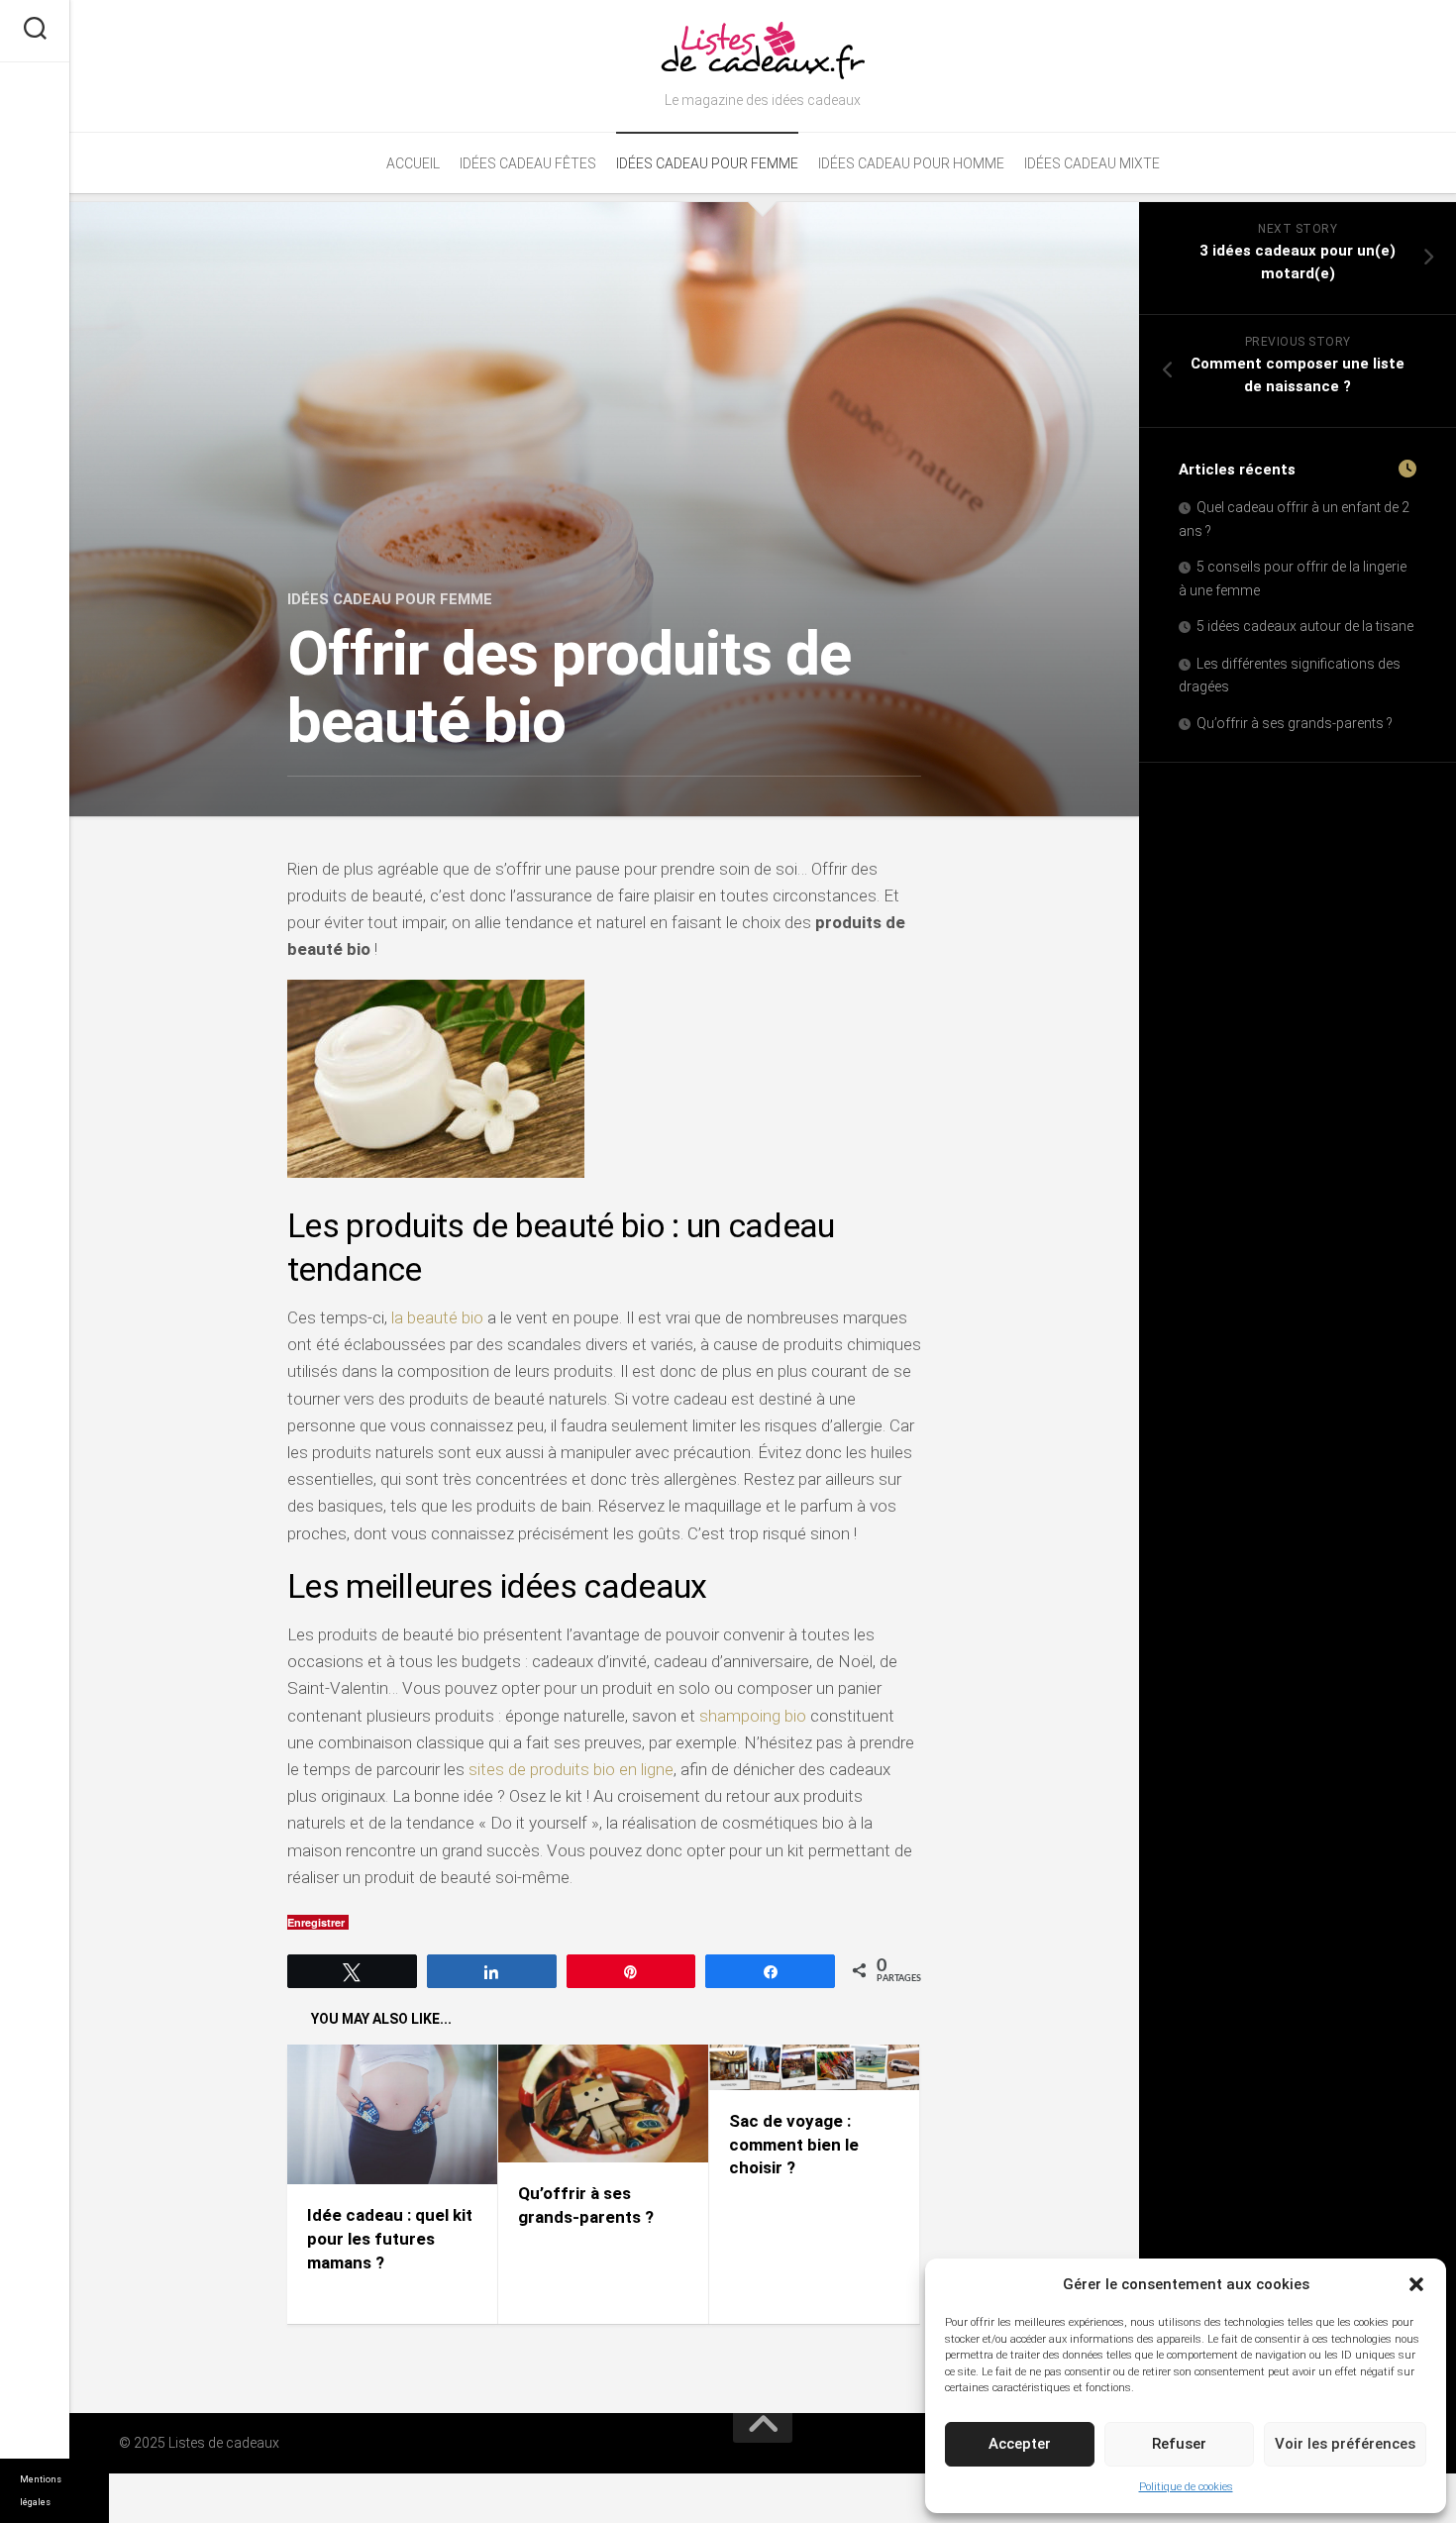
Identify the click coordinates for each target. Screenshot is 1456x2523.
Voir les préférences (1345, 2444)
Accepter (1020, 2444)
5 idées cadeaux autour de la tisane (1305, 626)
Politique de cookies (1186, 2487)
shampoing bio (753, 1716)
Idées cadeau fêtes (528, 163)
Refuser (1179, 2444)
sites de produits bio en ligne (571, 1769)
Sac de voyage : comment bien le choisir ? (794, 2145)
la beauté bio (437, 1317)
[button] (1416, 2284)
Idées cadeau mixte (1092, 163)
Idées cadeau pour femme (707, 163)
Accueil (413, 163)
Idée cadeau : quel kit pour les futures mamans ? (390, 2239)
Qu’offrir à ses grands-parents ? (1295, 723)
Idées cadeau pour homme (911, 163)
